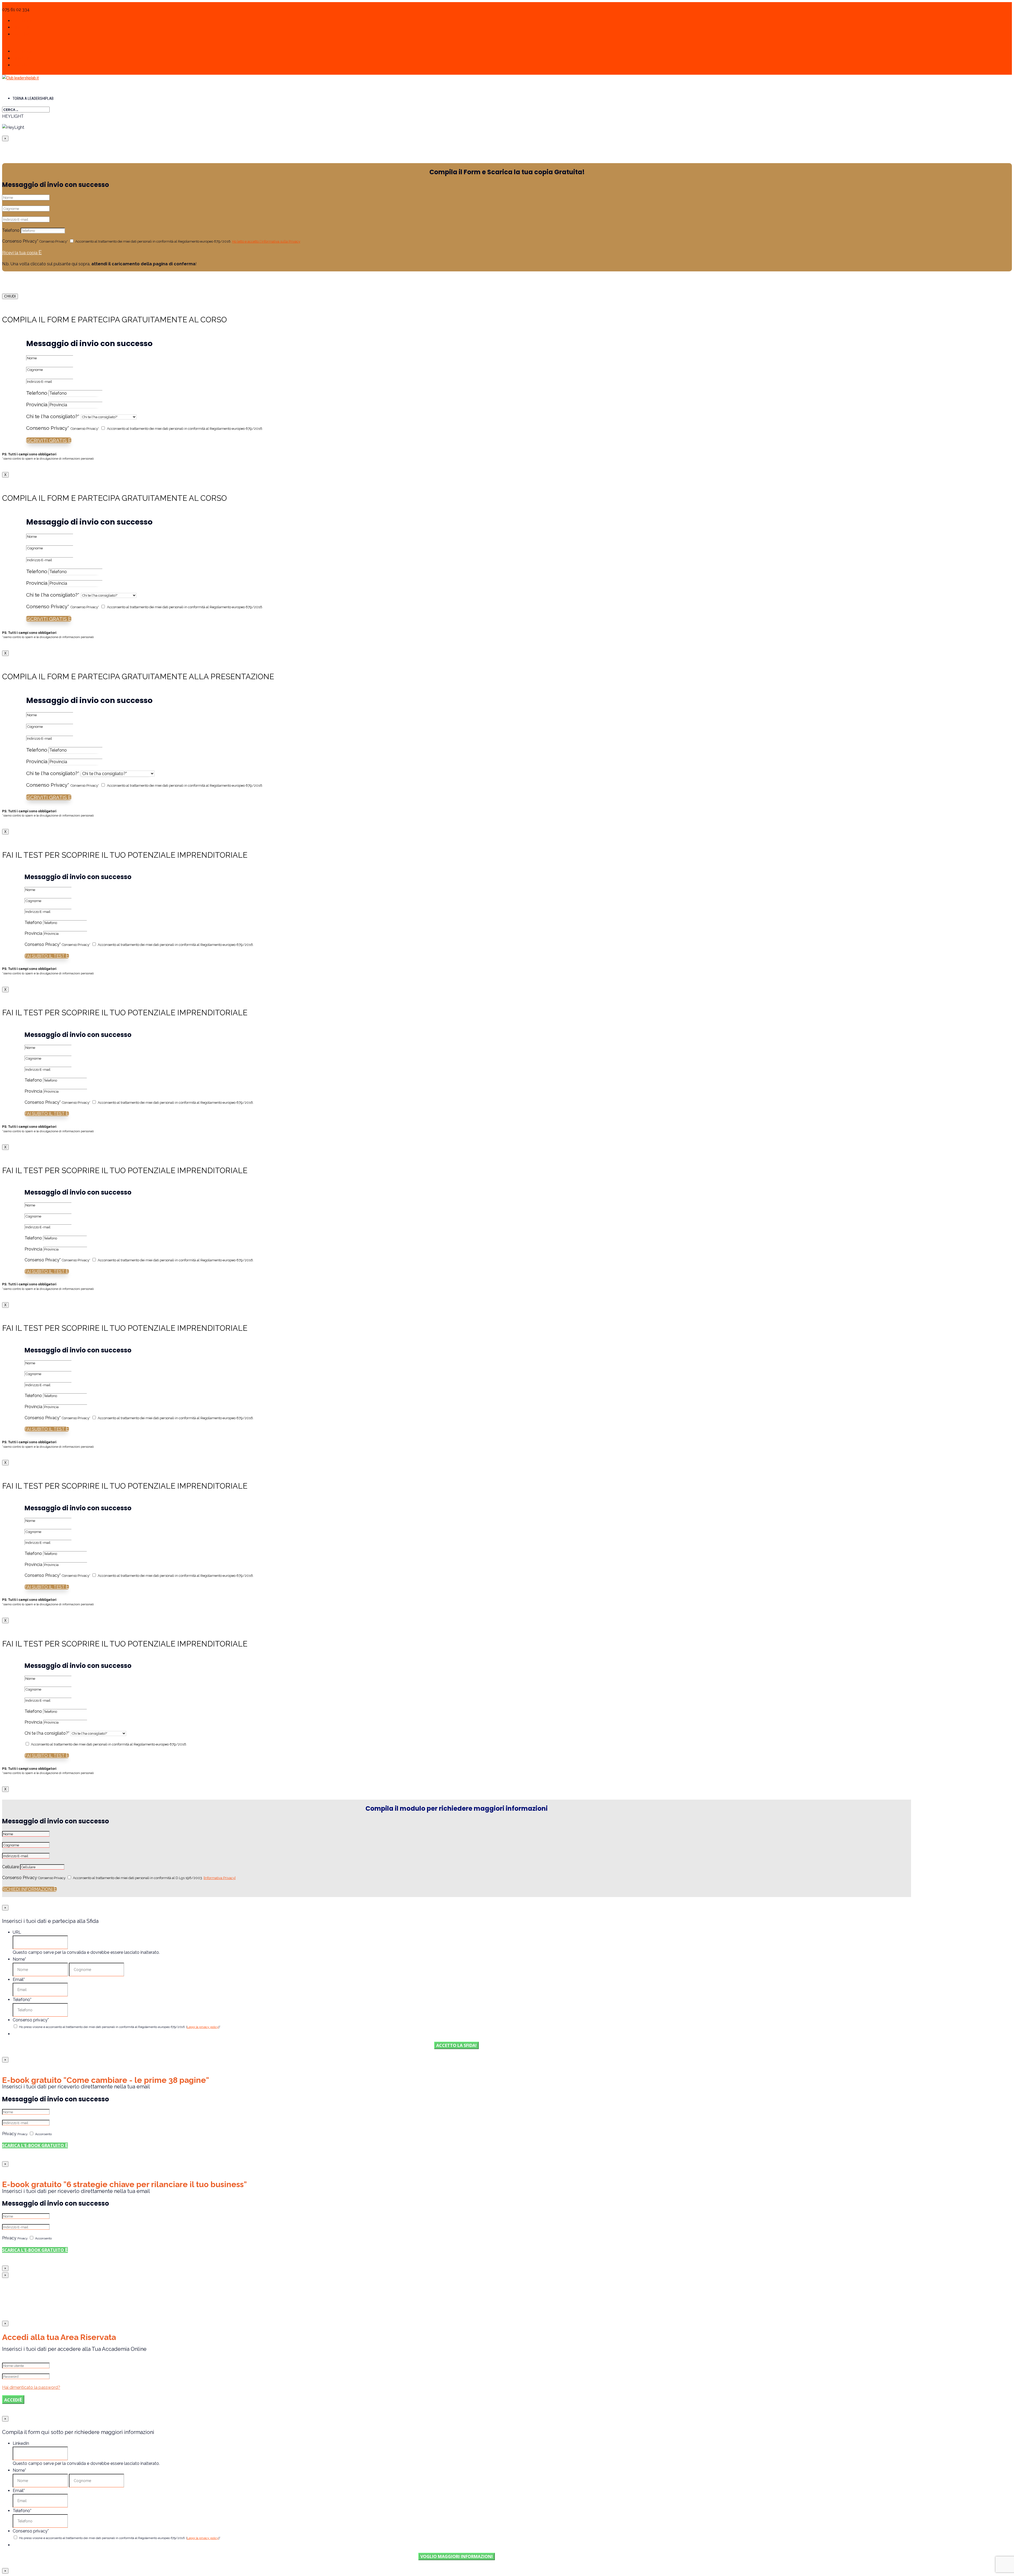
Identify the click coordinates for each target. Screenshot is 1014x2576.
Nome (19, 1959)
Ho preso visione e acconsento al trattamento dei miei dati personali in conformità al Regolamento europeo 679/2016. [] (120, 2027)
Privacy (9, 2134)
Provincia (37, 404)
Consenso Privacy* (20, 241)
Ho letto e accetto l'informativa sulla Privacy (266, 241)
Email (19, 1980)
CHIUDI (10, 296)
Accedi (12, 2400)
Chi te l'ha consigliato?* (53, 416)
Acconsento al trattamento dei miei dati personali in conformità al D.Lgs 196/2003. (154, 1878)
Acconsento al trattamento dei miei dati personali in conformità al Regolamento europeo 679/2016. (188, 241)
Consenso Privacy (20, 1878)
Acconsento (43, 2134)
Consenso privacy (31, 2020)
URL (17, 1932)
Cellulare (11, 1867)
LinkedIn (21, 2443)
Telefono (11, 230)
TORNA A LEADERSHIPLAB (33, 98)
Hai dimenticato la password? (31, 2387)
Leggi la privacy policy (203, 2027)
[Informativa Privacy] (220, 1878)
